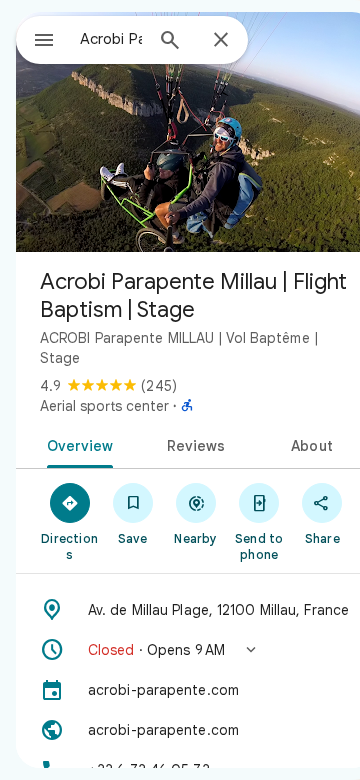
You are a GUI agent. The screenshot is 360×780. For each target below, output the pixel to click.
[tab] (75, 444)
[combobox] (111, 39)
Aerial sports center (104, 406)
